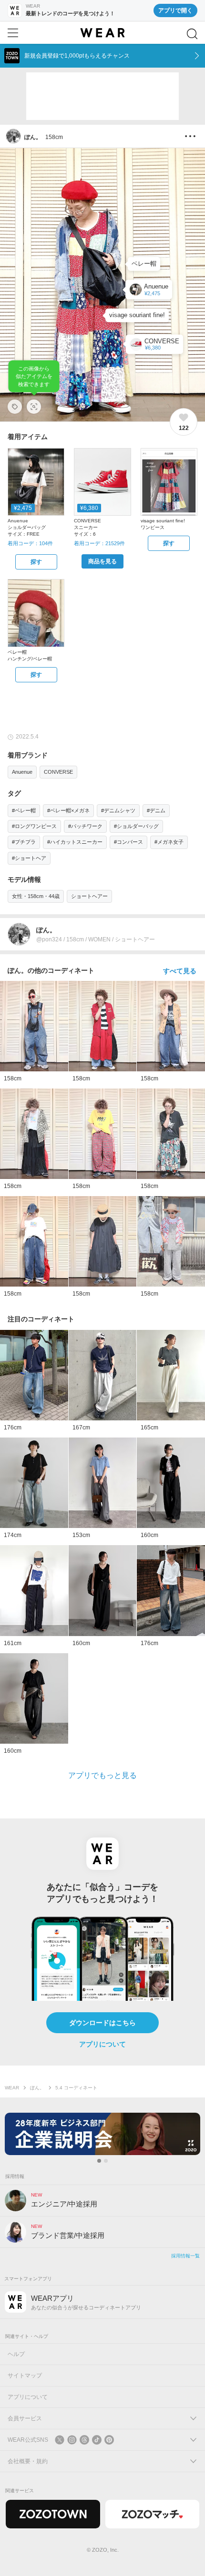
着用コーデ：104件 (30, 543)
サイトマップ (25, 2376)
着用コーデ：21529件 (99, 543)
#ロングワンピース (34, 826)
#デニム (156, 810)
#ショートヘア (29, 858)
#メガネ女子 (169, 842)
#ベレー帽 (24, 810)
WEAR (12, 2088)
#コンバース (128, 842)
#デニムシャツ (118, 810)
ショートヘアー (89, 896)
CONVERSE (58, 772)
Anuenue (22, 772)
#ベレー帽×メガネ (68, 810)
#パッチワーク (85, 826)
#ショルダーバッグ (136, 826)
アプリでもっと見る (102, 1775)
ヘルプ (16, 2354)
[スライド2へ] (106, 2161)
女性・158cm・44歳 (36, 896)
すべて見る (180, 971)
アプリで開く (175, 10)
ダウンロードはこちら (102, 2023)
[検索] (192, 34)
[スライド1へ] (99, 2161)
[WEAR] (102, 33)
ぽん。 (37, 2088)
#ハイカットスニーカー (75, 842)
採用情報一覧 (185, 2256)
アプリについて (102, 2044)
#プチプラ (24, 842)
